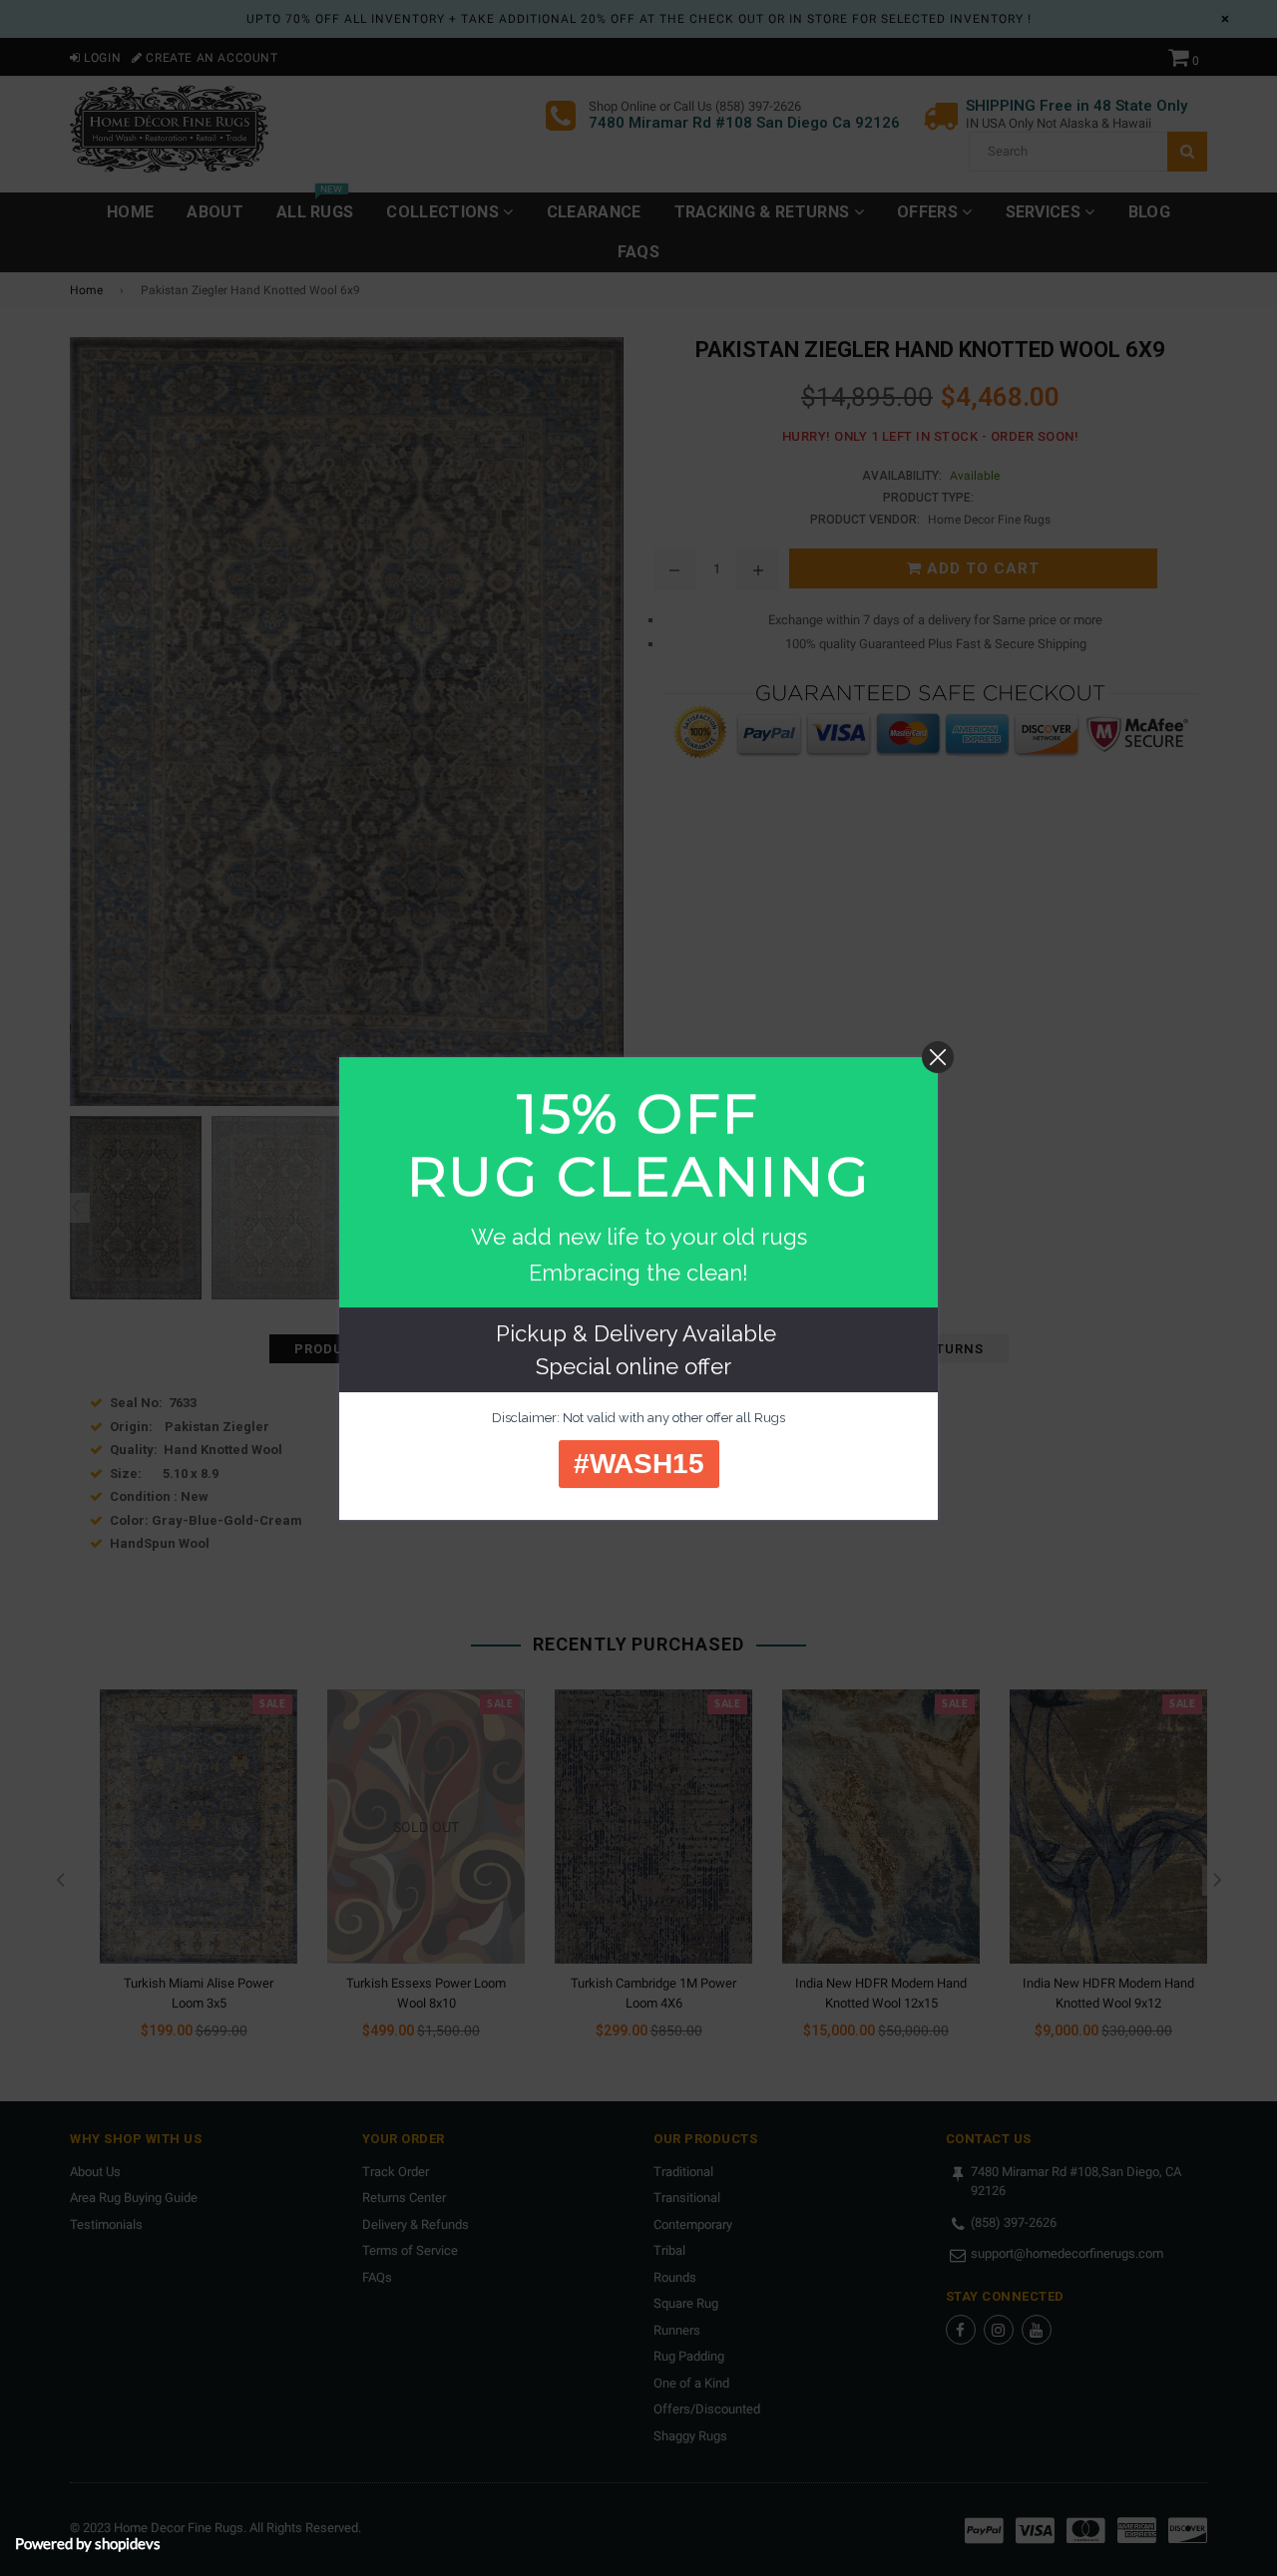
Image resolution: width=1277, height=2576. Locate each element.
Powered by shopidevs (88, 2543)
